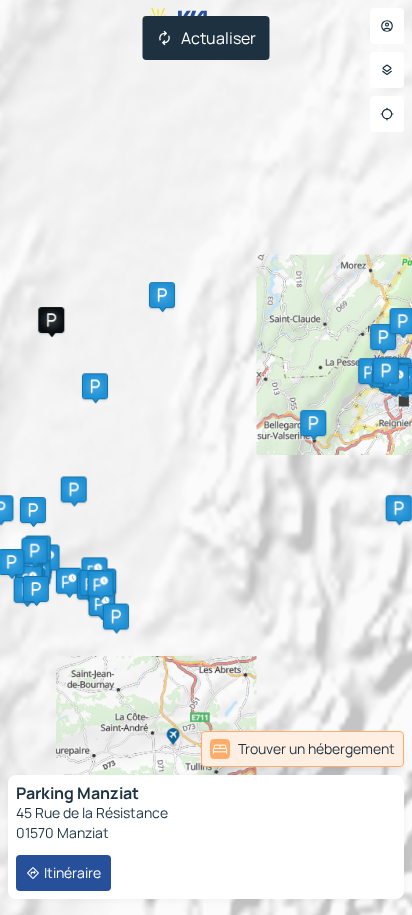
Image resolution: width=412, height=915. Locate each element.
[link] (302, 749)
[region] (206, 457)
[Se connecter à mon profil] (387, 26)
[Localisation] (387, 114)
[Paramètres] (387, 70)
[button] (51, 320)
